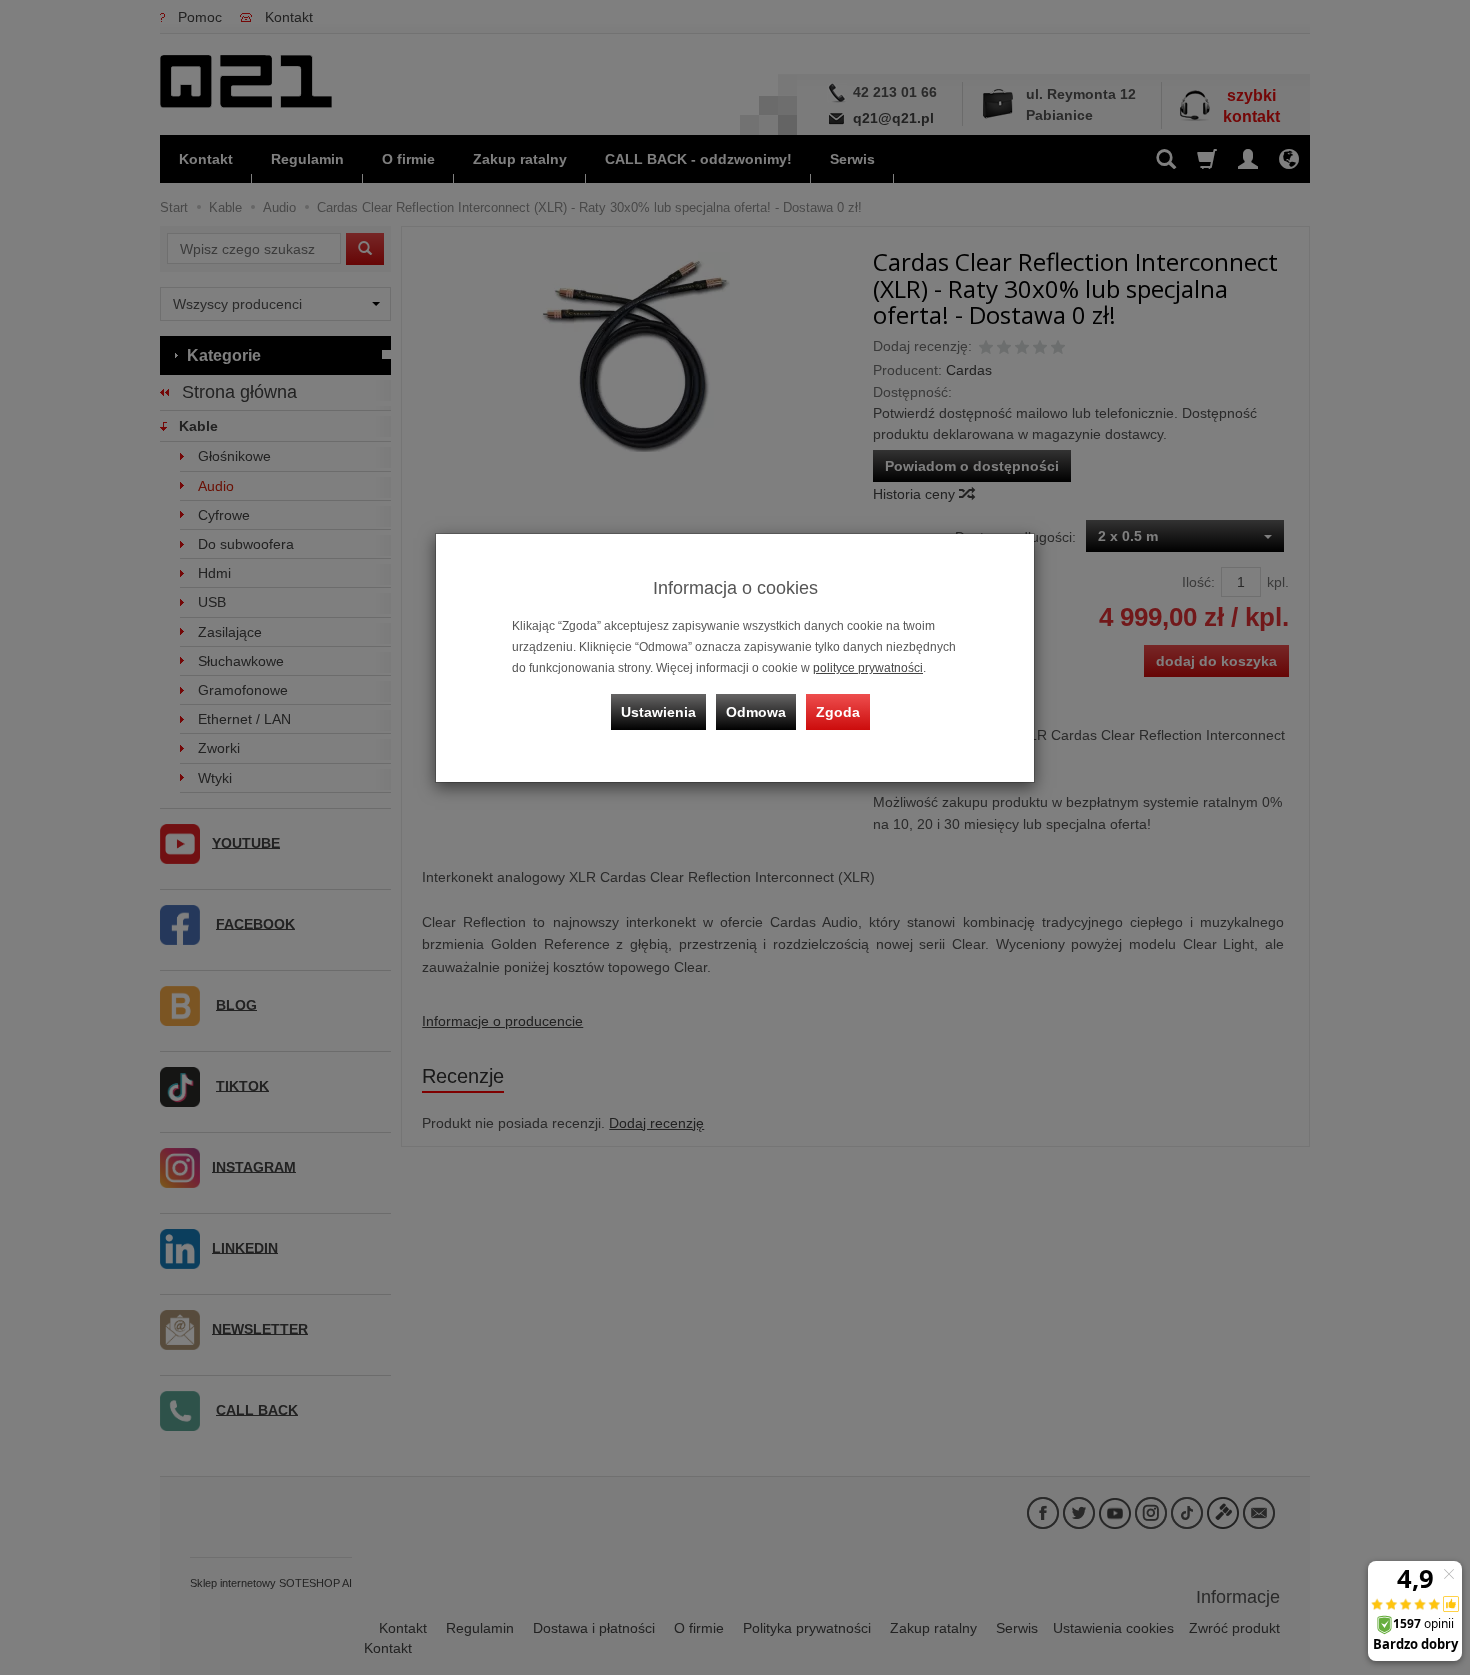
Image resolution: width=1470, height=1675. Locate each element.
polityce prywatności (868, 668)
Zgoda (838, 712)
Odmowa (756, 712)
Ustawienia (658, 712)
